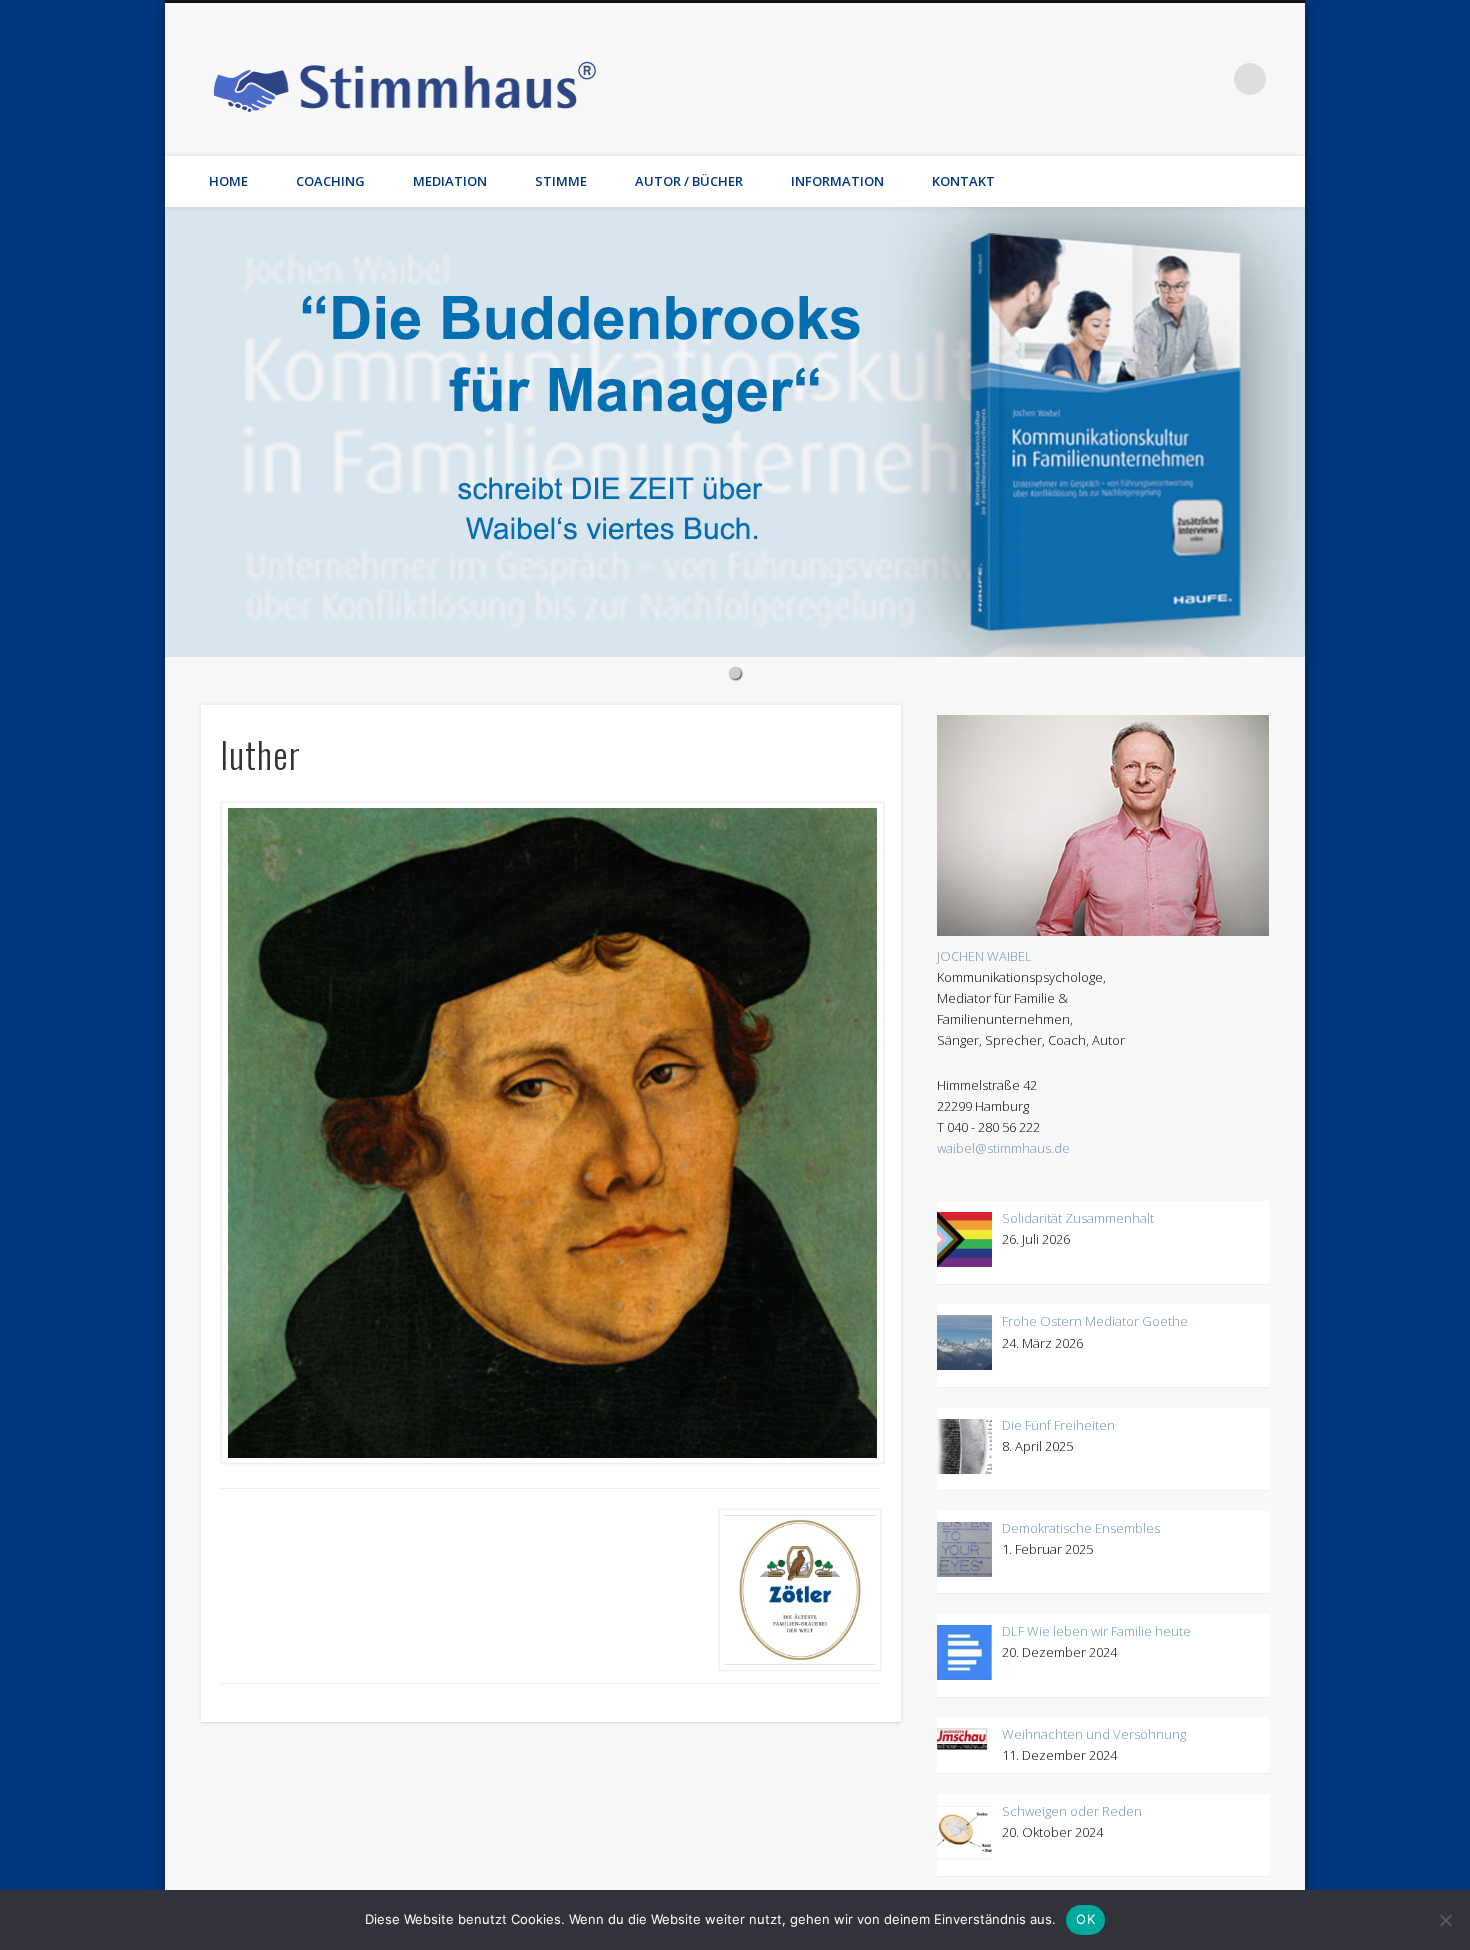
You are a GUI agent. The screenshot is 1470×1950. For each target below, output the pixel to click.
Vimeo (1127, 79)
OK (1085, 1919)
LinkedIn (1209, 79)
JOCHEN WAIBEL (984, 956)
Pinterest (1045, 79)
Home (228, 181)
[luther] (551, 1133)
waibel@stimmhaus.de (1003, 1148)
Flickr (1086, 79)
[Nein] (1445, 1920)
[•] (735, 432)
